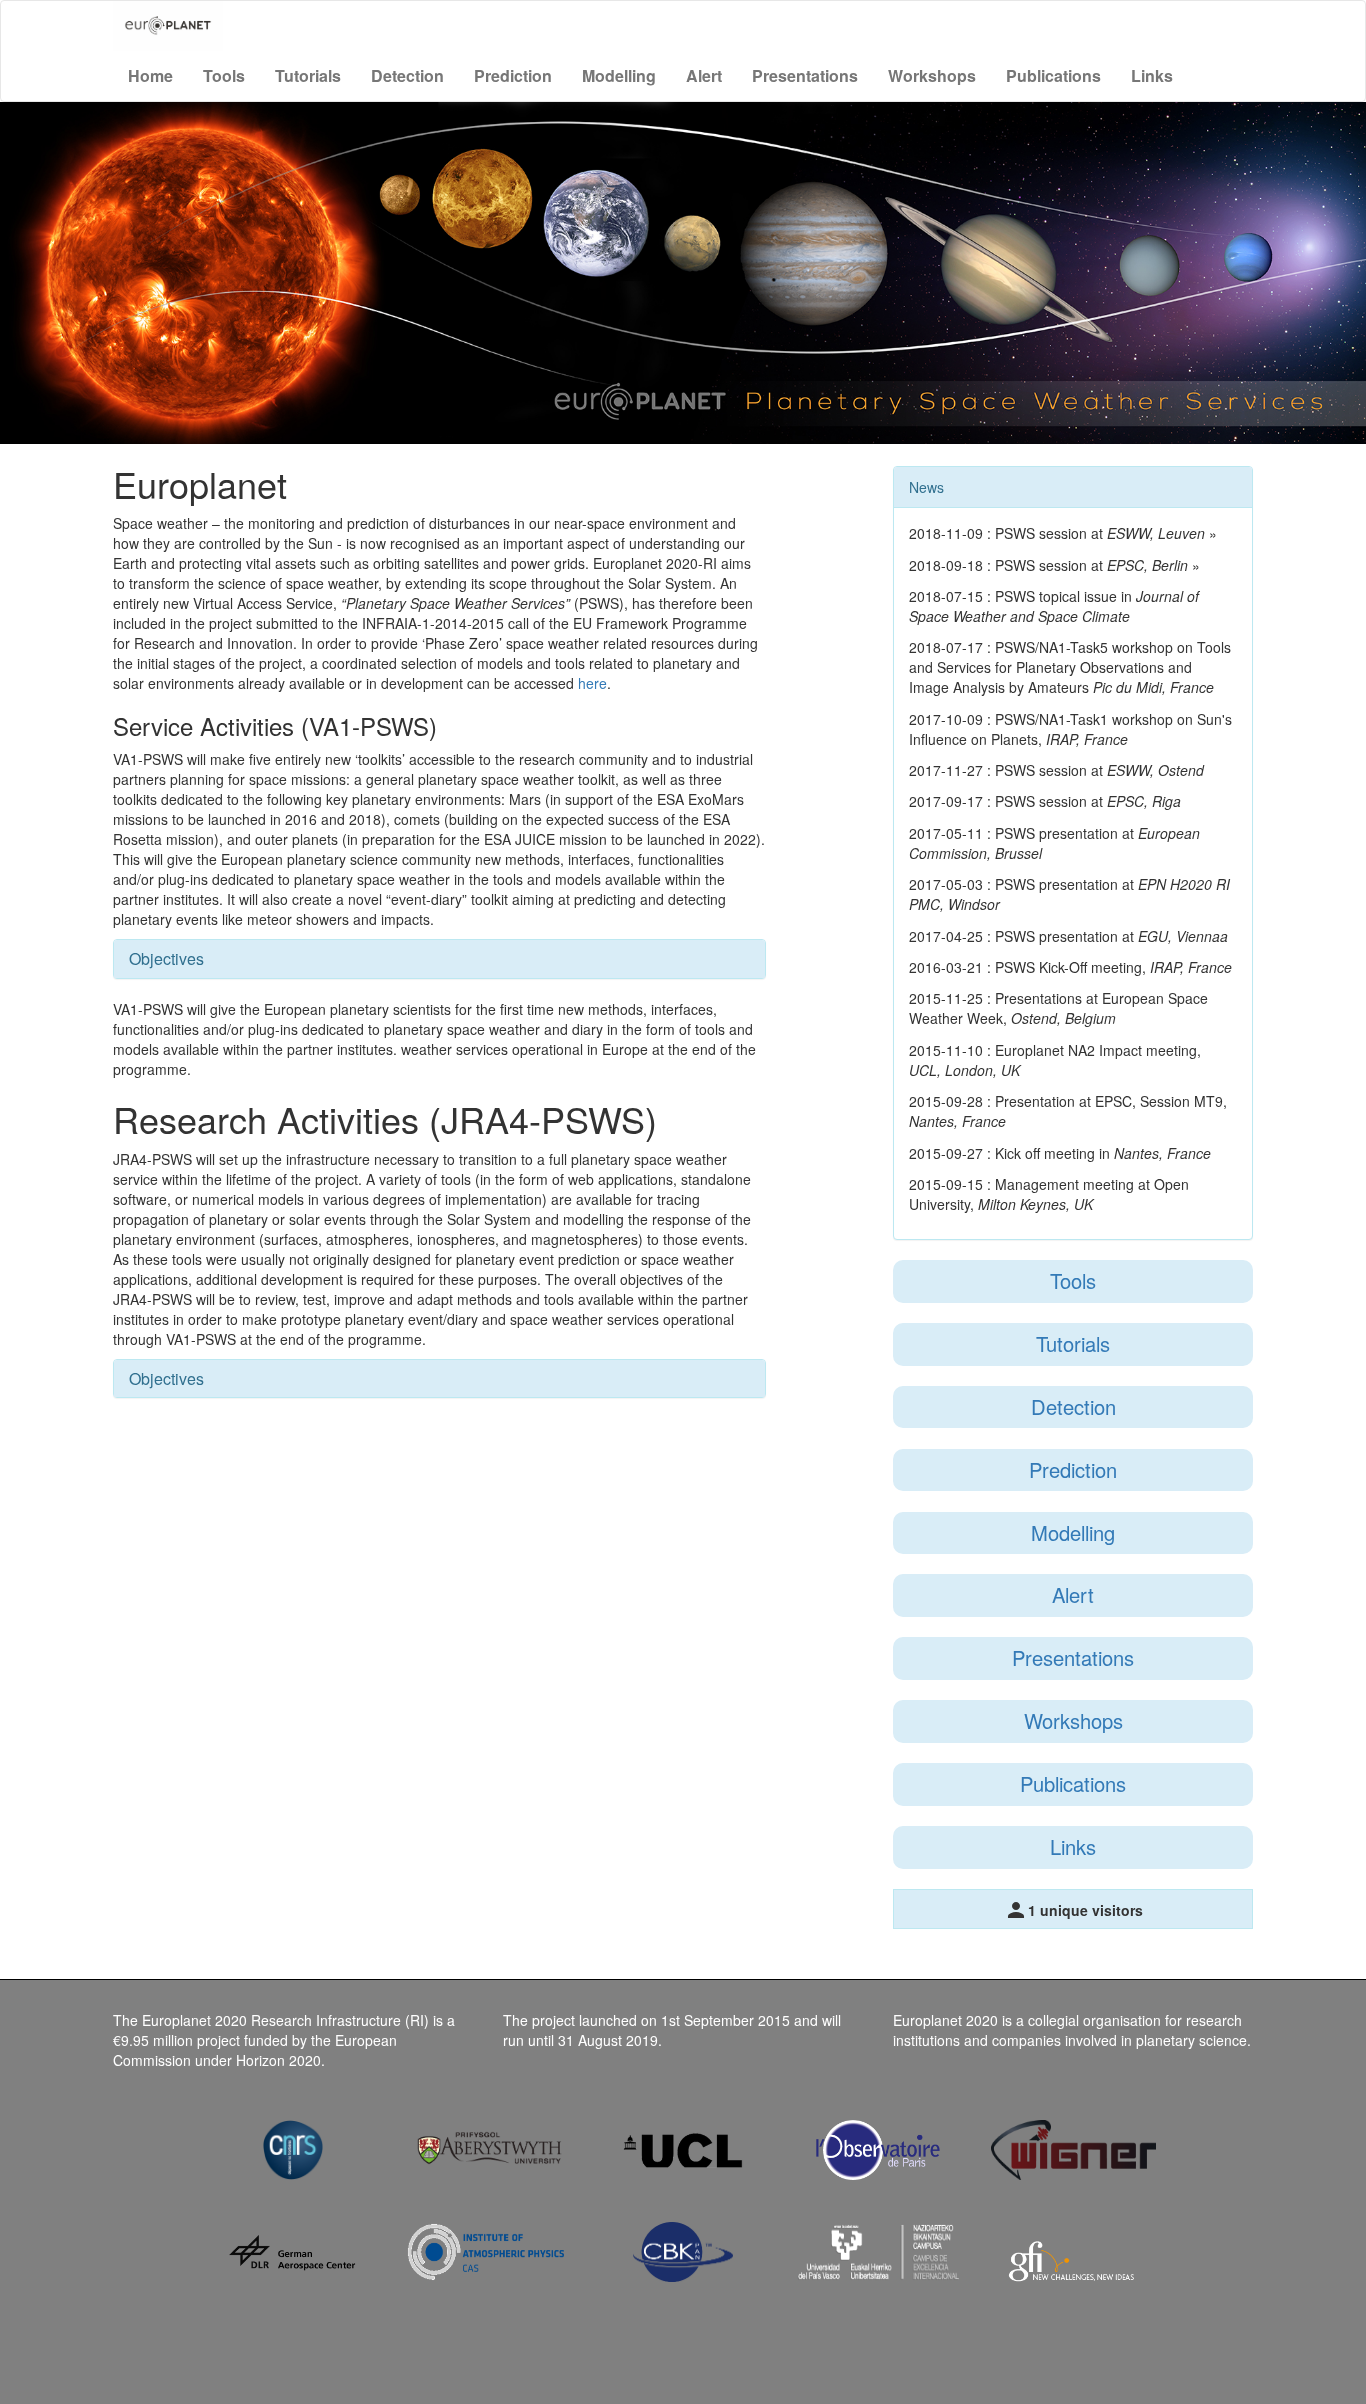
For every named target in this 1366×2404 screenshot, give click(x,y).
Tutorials (308, 75)
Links (1152, 75)
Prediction (513, 75)
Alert (704, 75)
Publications (1053, 75)
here (592, 683)
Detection (407, 75)
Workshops (932, 75)
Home (150, 75)
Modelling (619, 75)
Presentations (805, 75)
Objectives (166, 958)
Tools (224, 75)
